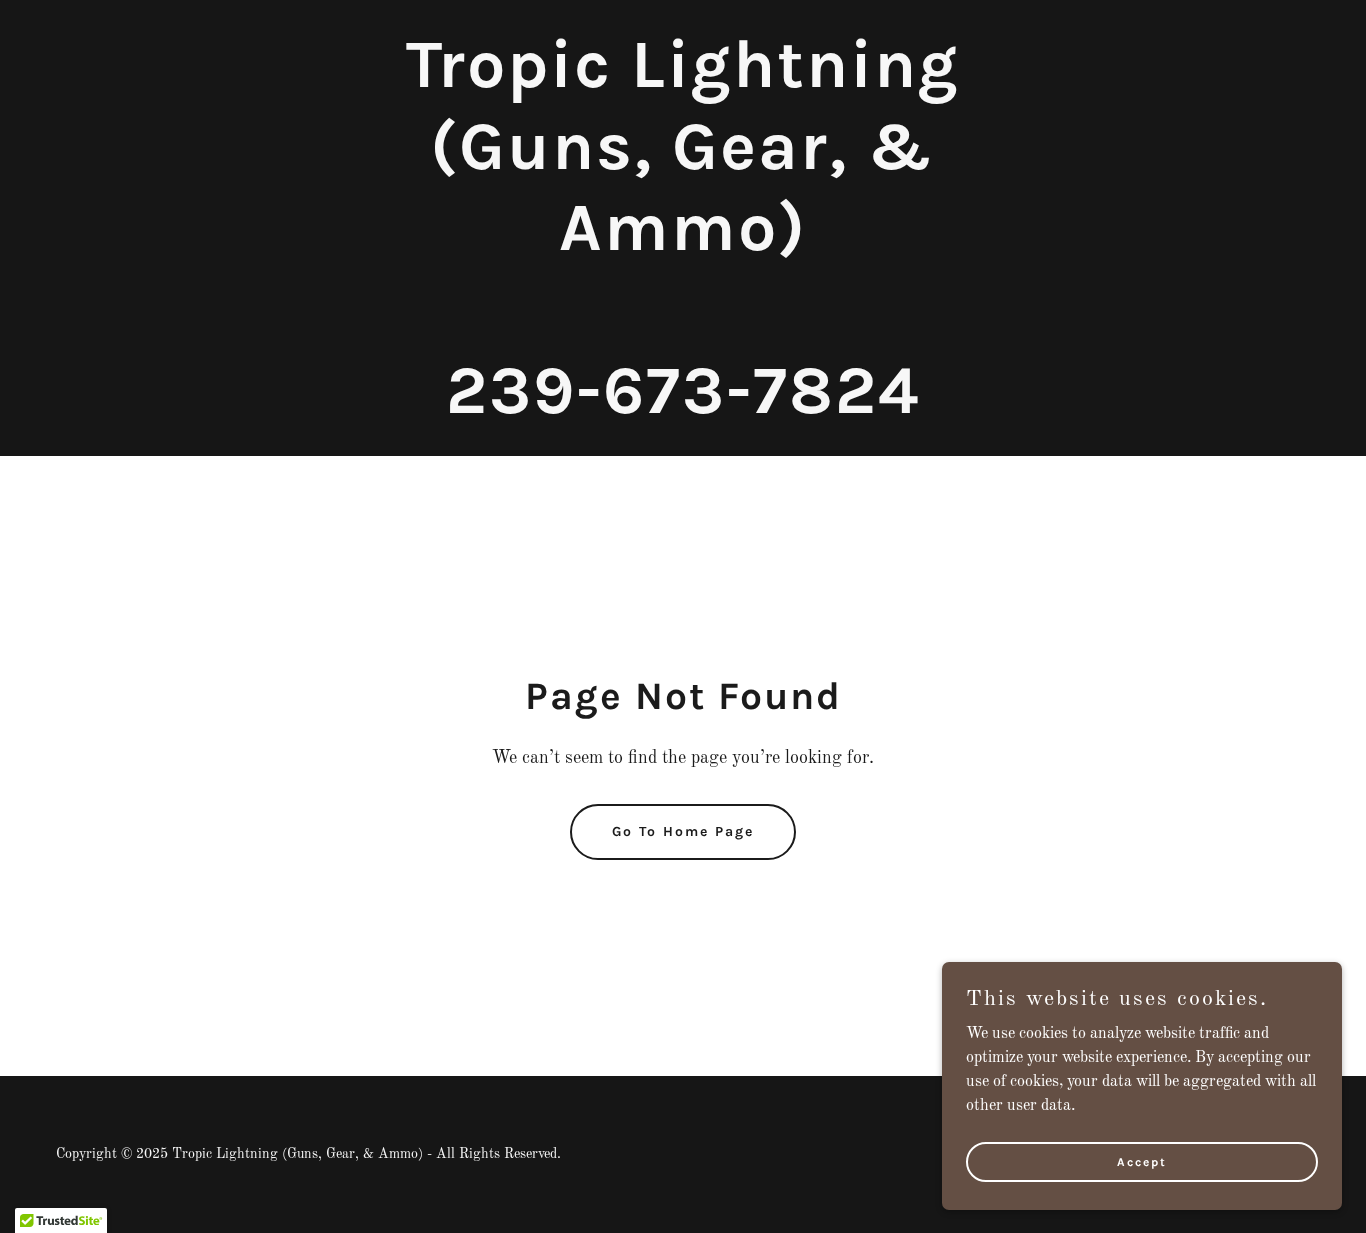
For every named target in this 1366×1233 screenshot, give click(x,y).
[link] (683, 409)
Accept (1142, 1161)
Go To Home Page (683, 831)
